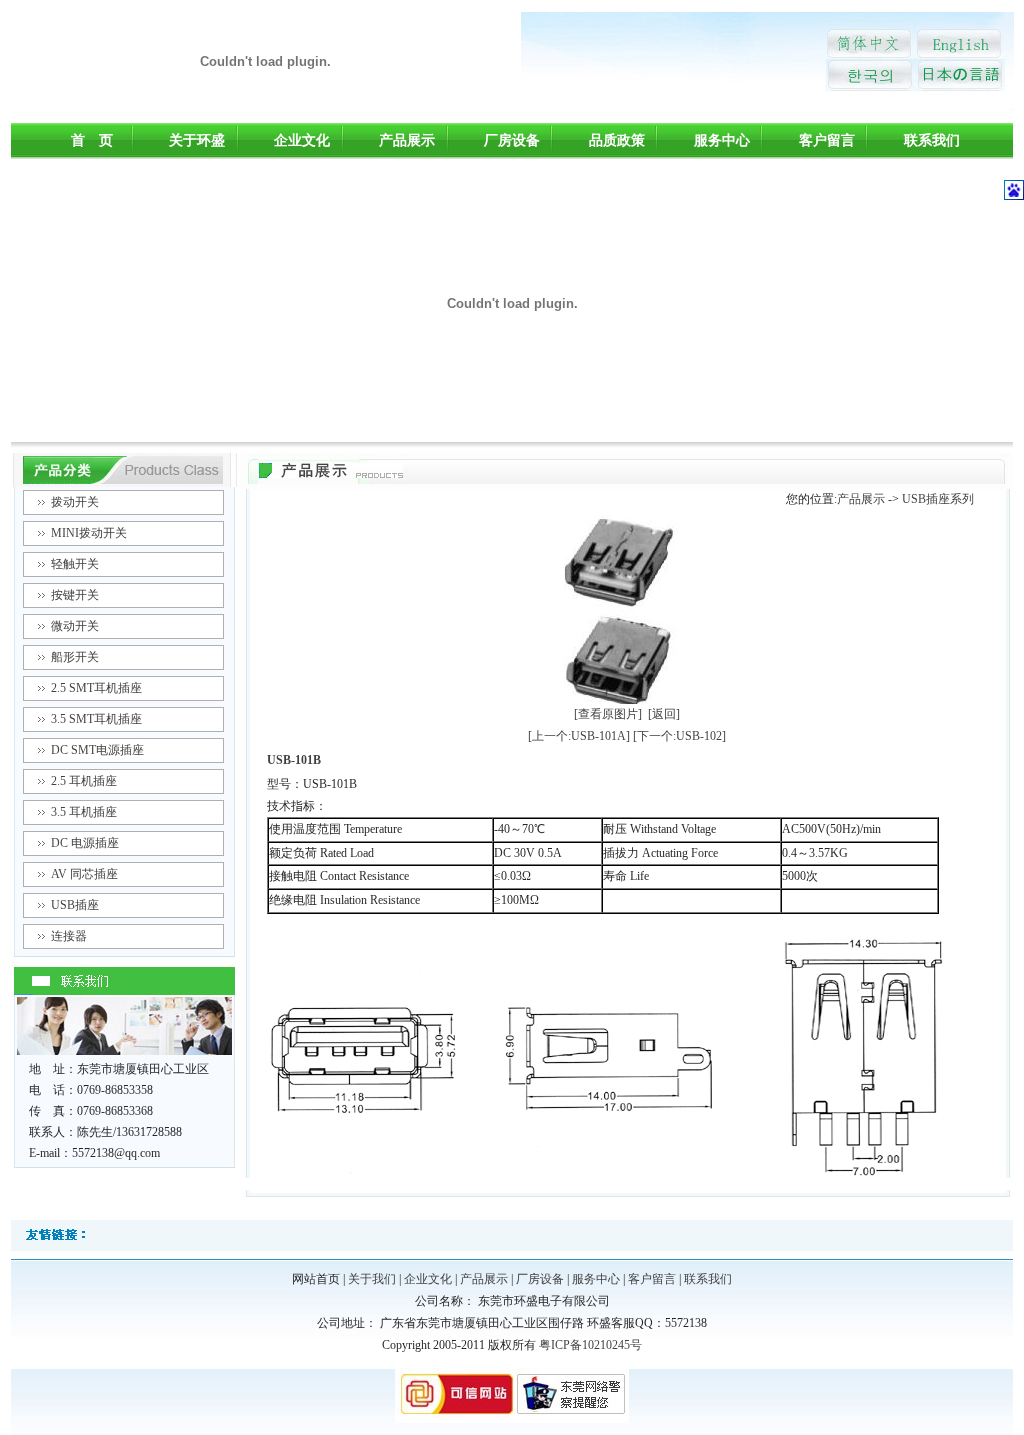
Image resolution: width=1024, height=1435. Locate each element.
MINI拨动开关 (89, 533)
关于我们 (372, 1279)
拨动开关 (75, 502)
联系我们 (932, 140)
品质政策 (617, 140)
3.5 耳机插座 (84, 812)
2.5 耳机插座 (84, 781)
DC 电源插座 (85, 843)
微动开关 (75, 626)
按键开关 (75, 595)
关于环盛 (197, 140)
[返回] (664, 714)
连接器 (69, 936)
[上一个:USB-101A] (579, 736)
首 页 (92, 140)
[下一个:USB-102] (679, 736)
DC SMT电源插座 (97, 750)
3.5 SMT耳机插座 (96, 719)
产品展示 (407, 140)
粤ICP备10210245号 (590, 1345)
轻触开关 (75, 564)
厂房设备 (512, 140)
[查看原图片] (608, 714)
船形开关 (75, 657)
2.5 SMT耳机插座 (96, 688)
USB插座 (75, 905)
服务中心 (722, 140)
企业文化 (302, 140)
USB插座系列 (938, 499)
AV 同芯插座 (84, 874)
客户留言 (827, 140)
